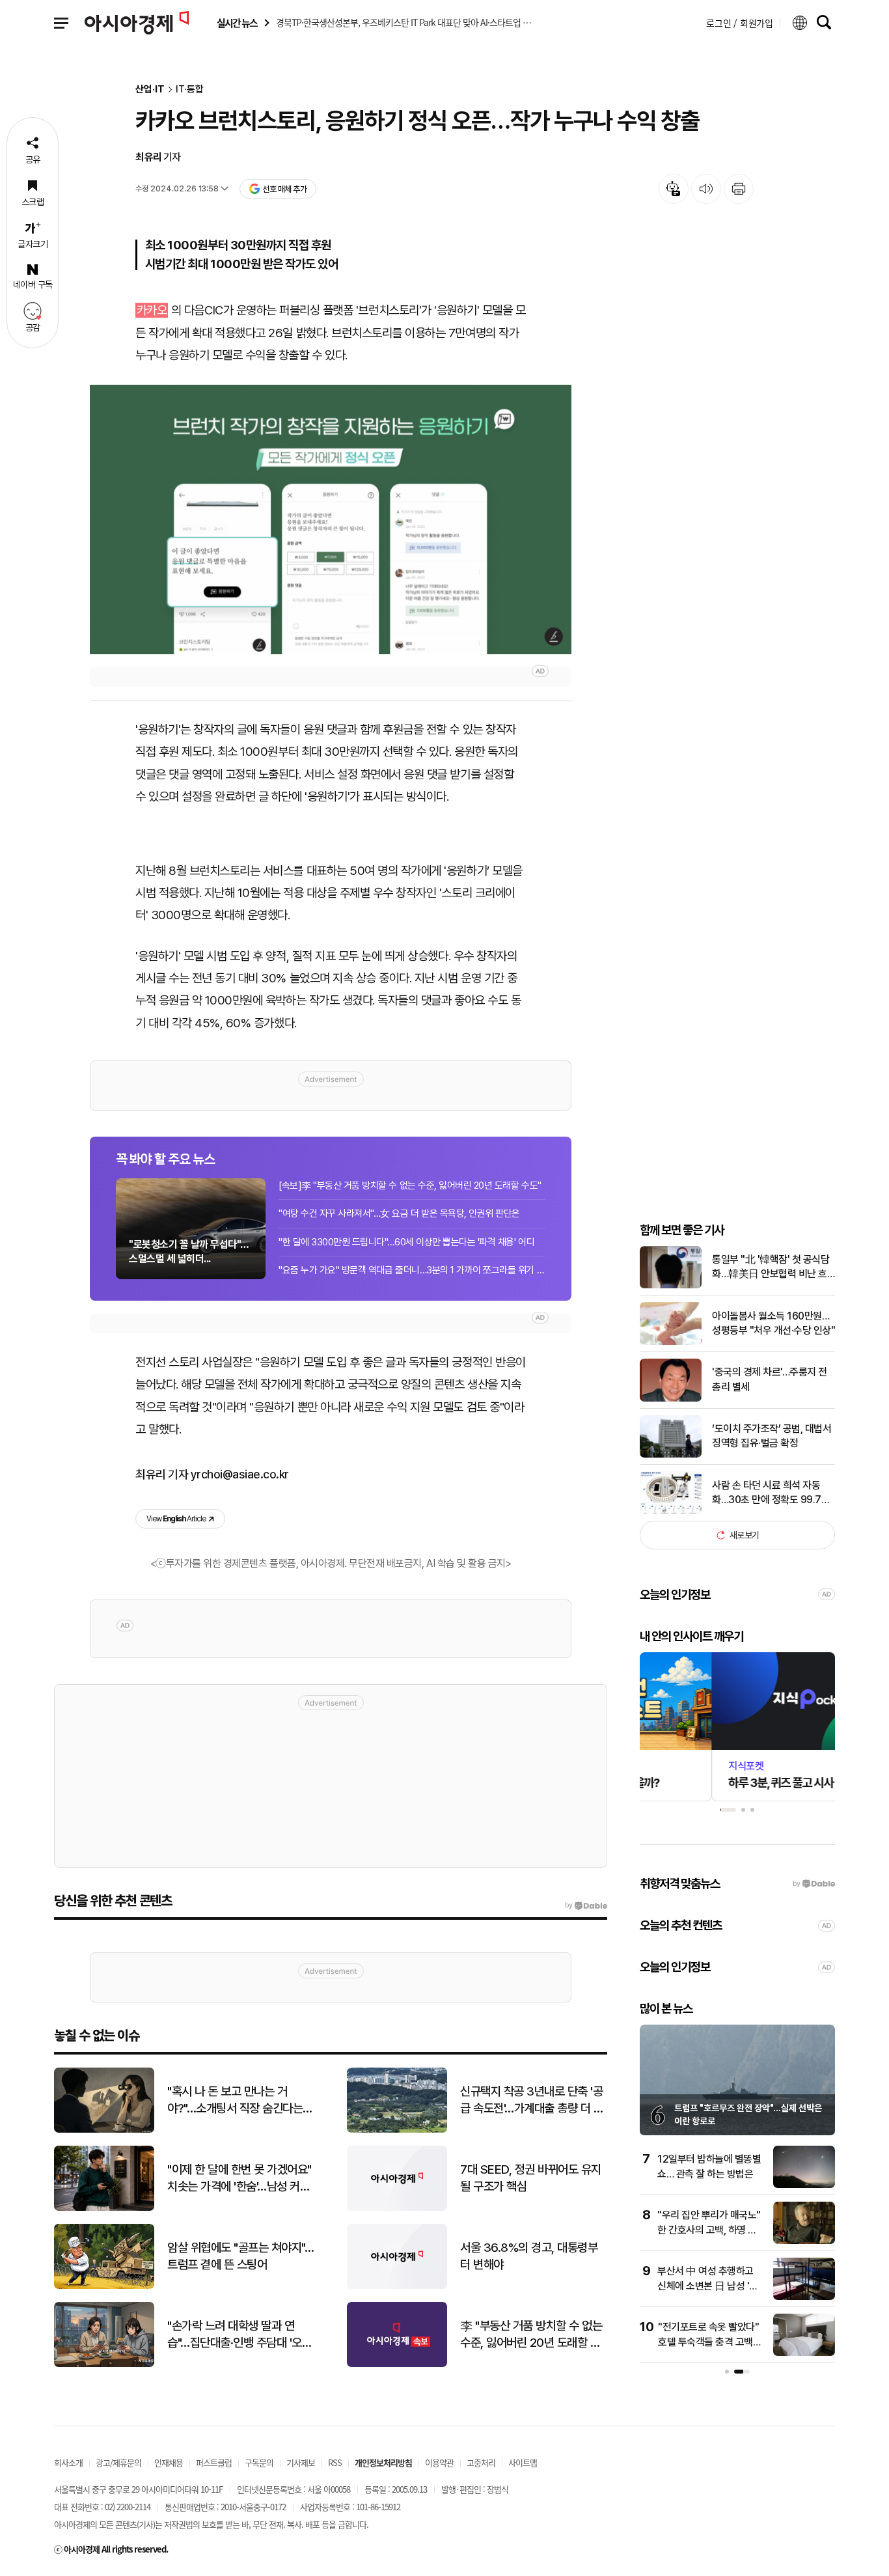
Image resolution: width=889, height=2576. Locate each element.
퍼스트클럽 (214, 2462)
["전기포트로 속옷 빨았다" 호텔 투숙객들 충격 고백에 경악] (804, 2353)
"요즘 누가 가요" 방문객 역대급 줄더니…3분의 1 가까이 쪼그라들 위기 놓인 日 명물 (412, 1270)
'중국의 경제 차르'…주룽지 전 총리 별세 (770, 1379)
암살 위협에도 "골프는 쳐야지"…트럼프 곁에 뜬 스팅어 (240, 2256)
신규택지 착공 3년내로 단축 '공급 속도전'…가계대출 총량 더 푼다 (532, 2101)
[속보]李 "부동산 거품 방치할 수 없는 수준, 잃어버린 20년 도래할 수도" (410, 1185)
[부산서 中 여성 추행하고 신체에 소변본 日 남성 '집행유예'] (804, 2297)
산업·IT (150, 90)
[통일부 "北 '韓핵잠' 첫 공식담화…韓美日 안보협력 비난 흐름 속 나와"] (671, 1285)
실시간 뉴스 (237, 23)
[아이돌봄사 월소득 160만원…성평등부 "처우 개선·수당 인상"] (671, 1342)
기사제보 (301, 2462)
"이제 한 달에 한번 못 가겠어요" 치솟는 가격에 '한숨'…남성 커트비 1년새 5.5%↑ (239, 2179)
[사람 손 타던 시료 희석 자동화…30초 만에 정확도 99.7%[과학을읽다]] (671, 1511)
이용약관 (439, 2462)
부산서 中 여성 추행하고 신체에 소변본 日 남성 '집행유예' (708, 2286)
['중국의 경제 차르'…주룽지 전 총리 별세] (671, 1399)
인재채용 (169, 2462)
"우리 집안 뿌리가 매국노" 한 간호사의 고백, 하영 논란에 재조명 (709, 2230)
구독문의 (259, 2462)
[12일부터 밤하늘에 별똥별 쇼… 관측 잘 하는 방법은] (804, 2185)
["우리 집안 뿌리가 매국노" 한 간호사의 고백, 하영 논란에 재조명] (804, 2241)
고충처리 (481, 2462)
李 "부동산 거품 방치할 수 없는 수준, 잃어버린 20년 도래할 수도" (531, 2335)
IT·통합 (190, 90)
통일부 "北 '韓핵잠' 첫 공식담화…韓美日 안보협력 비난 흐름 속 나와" (771, 1267)
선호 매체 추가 (284, 189)
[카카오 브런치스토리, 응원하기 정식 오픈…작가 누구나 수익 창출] (331, 519)
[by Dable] (586, 1905)
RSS (335, 2462)
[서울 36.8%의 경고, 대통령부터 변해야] (397, 2286)
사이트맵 (523, 2462)
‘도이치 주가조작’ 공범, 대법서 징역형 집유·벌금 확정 (772, 1436)
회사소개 (68, 2462)
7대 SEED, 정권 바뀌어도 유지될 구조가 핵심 (531, 2178)
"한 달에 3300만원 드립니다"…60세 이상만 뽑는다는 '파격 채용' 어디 (406, 1242)
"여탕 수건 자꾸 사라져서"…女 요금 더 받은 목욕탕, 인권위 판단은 (399, 1213)
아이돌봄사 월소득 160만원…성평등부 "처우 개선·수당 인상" (773, 1323)
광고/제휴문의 (118, 2462)
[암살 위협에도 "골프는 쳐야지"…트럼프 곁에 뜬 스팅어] (104, 2286)
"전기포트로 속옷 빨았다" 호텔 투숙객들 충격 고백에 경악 (710, 2342)
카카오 (152, 310)
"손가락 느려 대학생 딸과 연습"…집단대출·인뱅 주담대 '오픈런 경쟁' (239, 2335)
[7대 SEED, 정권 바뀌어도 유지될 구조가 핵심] (397, 2208)
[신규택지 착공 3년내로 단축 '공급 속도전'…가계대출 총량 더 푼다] (397, 2130)
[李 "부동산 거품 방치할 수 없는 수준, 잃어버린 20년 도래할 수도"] (397, 2364)
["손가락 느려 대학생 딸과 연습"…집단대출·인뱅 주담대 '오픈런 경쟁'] (104, 2364)
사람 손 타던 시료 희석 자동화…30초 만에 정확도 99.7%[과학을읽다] (771, 1493)
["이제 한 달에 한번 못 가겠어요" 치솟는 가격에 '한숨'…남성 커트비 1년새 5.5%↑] (104, 2208)
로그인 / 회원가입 (740, 23)
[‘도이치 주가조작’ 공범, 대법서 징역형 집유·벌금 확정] (671, 1455)
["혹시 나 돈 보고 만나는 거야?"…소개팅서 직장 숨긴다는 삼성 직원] (104, 2130)
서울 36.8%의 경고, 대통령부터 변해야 (529, 2256)
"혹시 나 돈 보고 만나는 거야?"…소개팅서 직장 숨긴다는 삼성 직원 (235, 2101)
